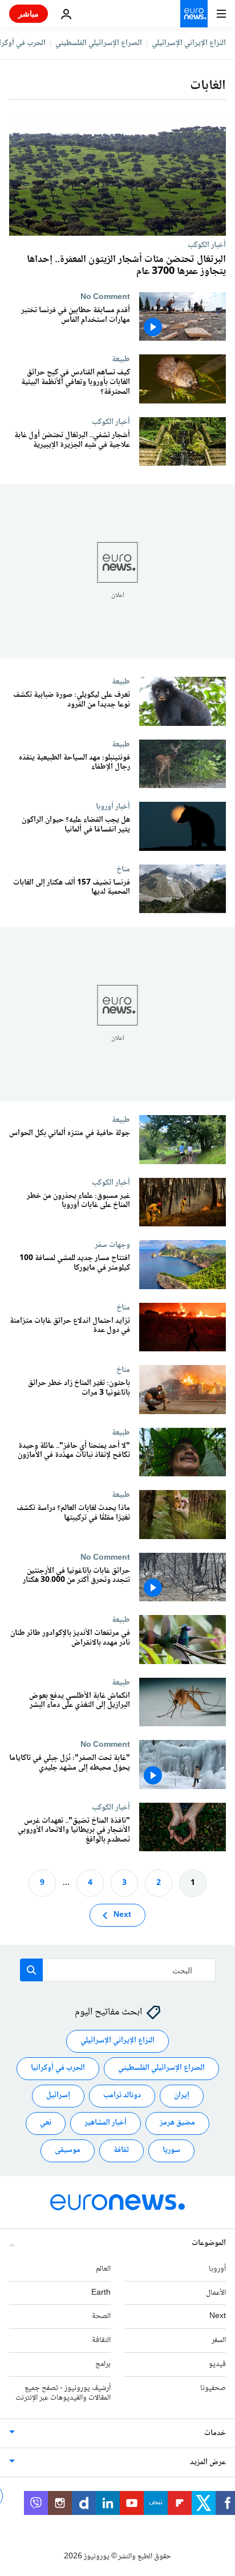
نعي (46, 2123)
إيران (182, 2096)
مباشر (29, 13)
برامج (103, 2364)
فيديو (217, 2364)
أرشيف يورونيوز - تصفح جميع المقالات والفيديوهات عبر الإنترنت (63, 2393)
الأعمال (216, 2293)
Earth (101, 2293)
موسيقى (68, 2151)
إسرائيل (58, 2096)
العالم (103, 2269)
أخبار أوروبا (113, 806)
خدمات (215, 2434)
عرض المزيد (208, 2463)
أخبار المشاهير (106, 2123)
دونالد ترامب (122, 2096)
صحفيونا (213, 2388)
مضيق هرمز (177, 2123)
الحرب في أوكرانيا (58, 2069)
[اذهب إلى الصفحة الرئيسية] (194, 14)
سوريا (171, 2151)
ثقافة (121, 2151)
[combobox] (118, 1970)
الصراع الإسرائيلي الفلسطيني (99, 43)
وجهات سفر (112, 1245)
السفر (219, 2340)
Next (122, 1915)
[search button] (31, 1970)
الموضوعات (209, 2243)
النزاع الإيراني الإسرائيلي (189, 43)
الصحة (101, 2317)
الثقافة (101, 2340)
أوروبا (217, 2269)
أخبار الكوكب (207, 245)
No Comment (105, 297)
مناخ (123, 869)
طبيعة (121, 359)
